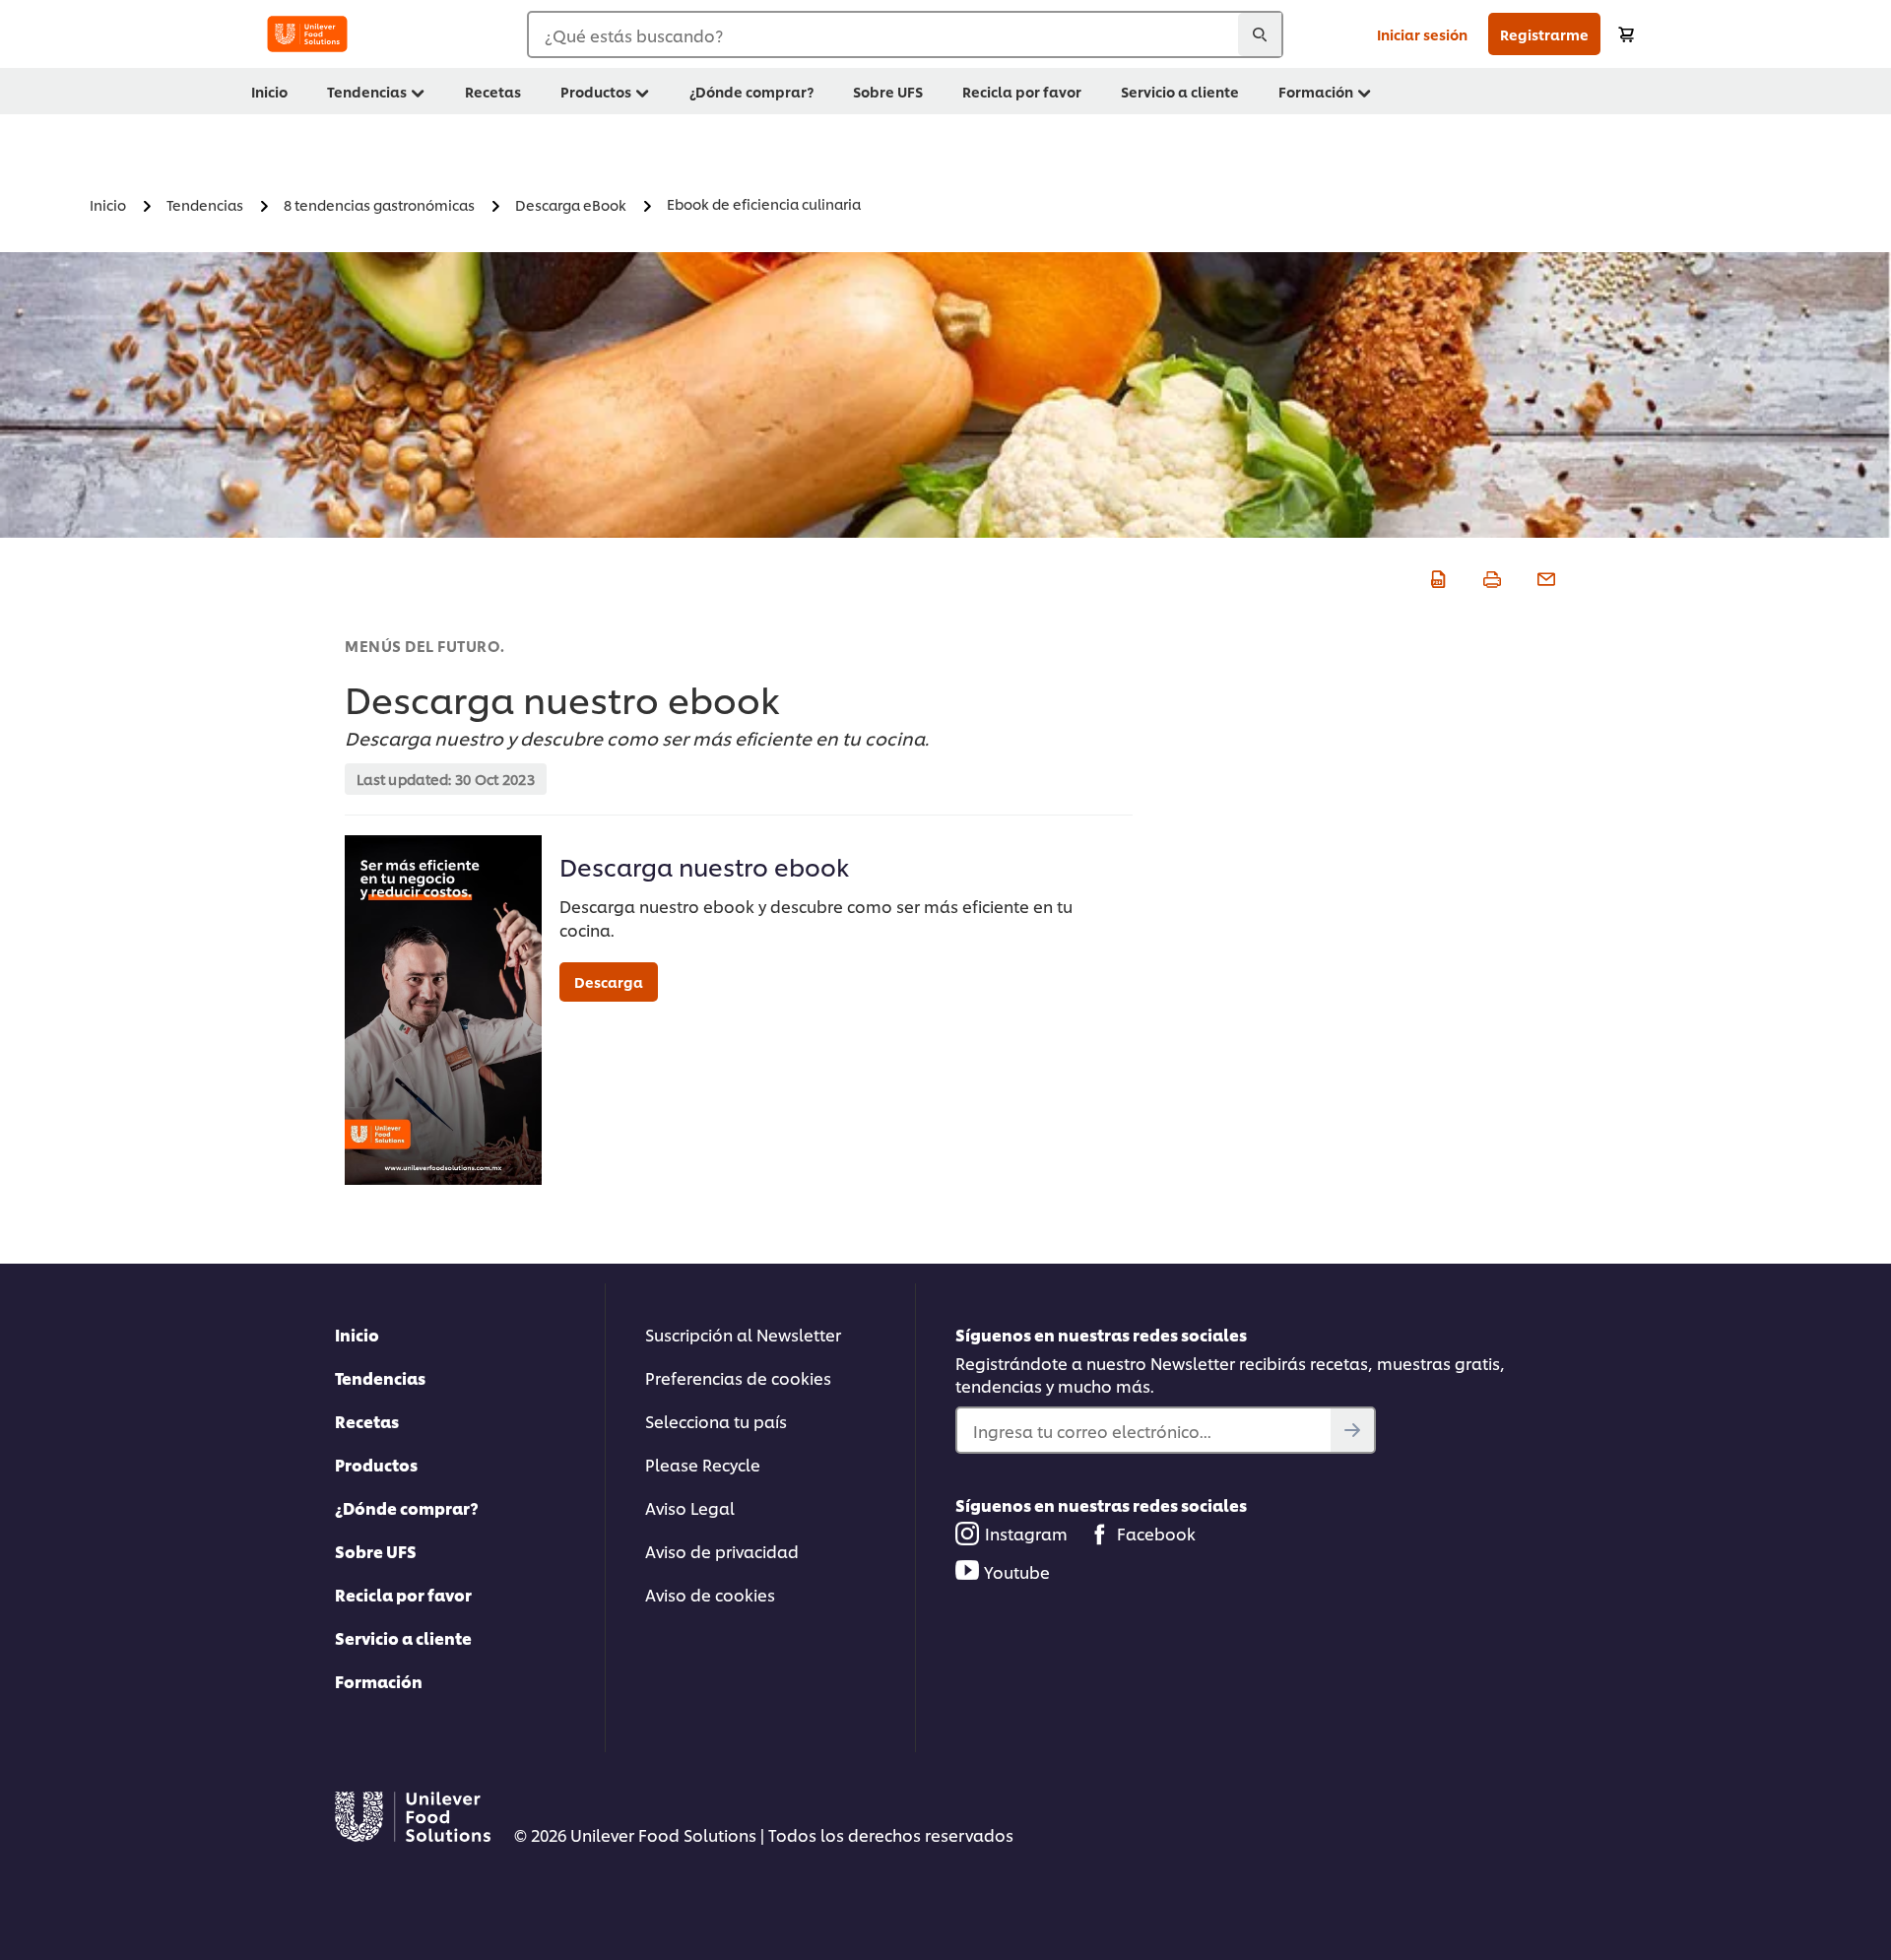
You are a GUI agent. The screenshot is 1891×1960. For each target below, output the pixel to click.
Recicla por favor (403, 1594)
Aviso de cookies (710, 1594)
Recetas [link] (493, 91)
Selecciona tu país (716, 1421)
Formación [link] (1316, 91)
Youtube (1017, 1571)
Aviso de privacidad (722, 1551)
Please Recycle (703, 1464)
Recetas (367, 1421)
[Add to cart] (1626, 34)
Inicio (357, 1334)
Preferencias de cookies (738, 1377)
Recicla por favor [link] (1022, 91)
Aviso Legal (690, 1507)
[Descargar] (1435, 576)
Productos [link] (596, 91)
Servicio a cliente (403, 1637)
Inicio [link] (269, 91)
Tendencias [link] (367, 91)
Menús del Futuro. (425, 646)
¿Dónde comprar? (407, 1507)
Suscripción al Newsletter (743, 1334)
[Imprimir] (1490, 576)
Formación (379, 1681)
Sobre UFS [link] (888, 91)
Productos (376, 1464)
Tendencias (380, 1377)
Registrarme (1544, 34)
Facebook (1156, 1533)
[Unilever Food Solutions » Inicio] (307, 34)
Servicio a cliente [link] (1180, 91)
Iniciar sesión (1422, 34)
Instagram (1026, 1533)
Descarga (609, 981)
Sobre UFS (376, 1551)
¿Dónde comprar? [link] (751, 91)
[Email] (1544, 576)
